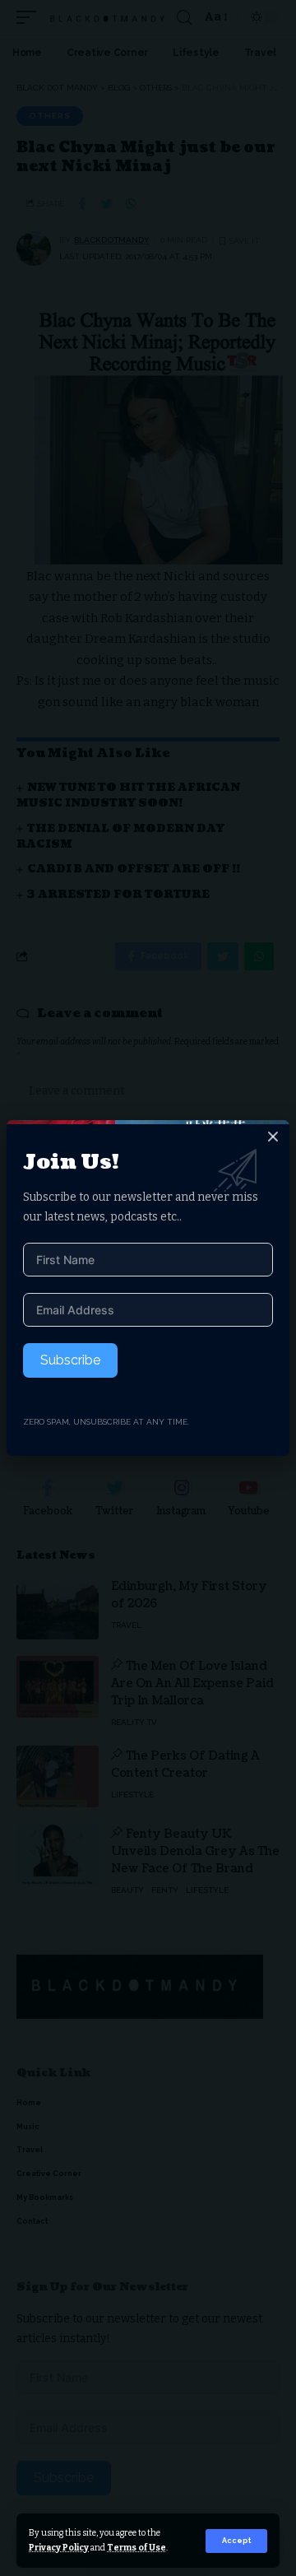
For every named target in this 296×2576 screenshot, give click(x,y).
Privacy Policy (59, 2548)
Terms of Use (136, 2548)
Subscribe (70, 1360)
